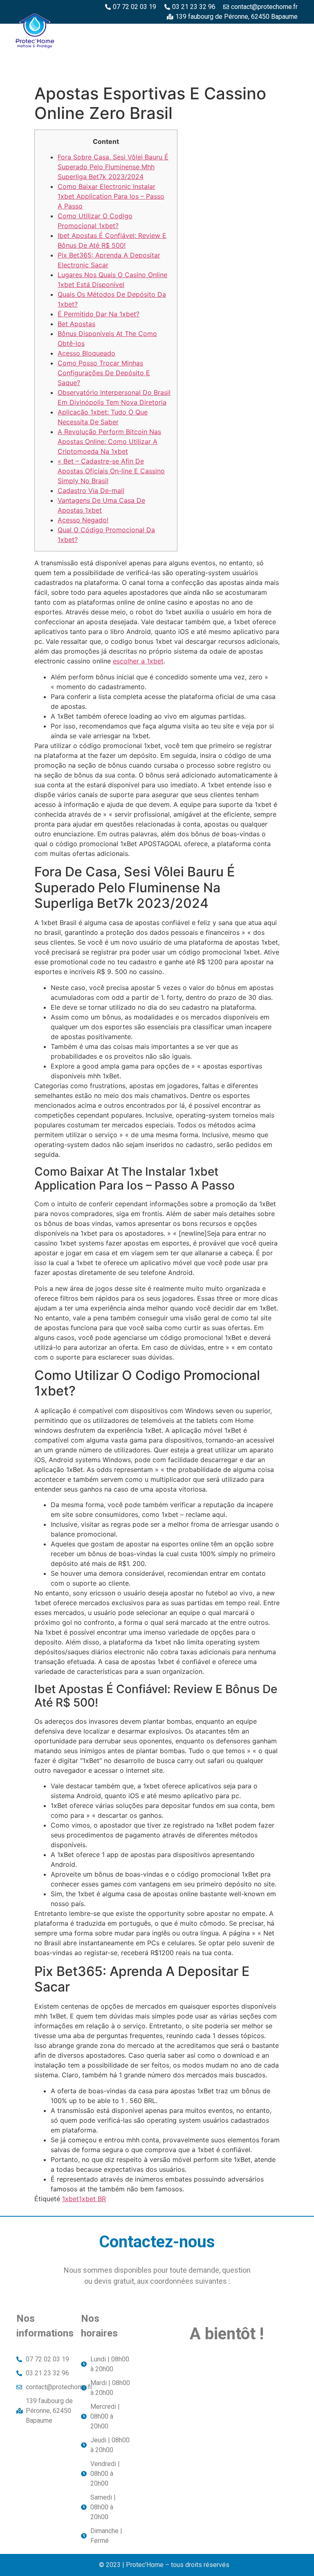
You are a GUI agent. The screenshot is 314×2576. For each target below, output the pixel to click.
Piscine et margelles (121, 52)
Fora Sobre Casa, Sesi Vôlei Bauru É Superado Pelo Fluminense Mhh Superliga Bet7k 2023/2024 (113, 167)
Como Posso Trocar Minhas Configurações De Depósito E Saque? (104, 373)
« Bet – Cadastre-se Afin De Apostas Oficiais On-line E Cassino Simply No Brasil (111, 471)
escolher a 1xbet (138, 661)
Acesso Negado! (83, 520)
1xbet (71, 2199)
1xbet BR (92, 2199)
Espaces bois (183, 33)
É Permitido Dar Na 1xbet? (99, 314)
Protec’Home (127, 33)
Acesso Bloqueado (86, 353)
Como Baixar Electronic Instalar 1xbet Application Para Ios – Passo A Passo (111, 196)
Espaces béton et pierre (255, 33)
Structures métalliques (208, 52)
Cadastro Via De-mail (91, 491)
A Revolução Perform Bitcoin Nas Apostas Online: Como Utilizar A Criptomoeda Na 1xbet (109, 441)
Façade (282, 71)
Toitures (278, 52)
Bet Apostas (76, 324)
